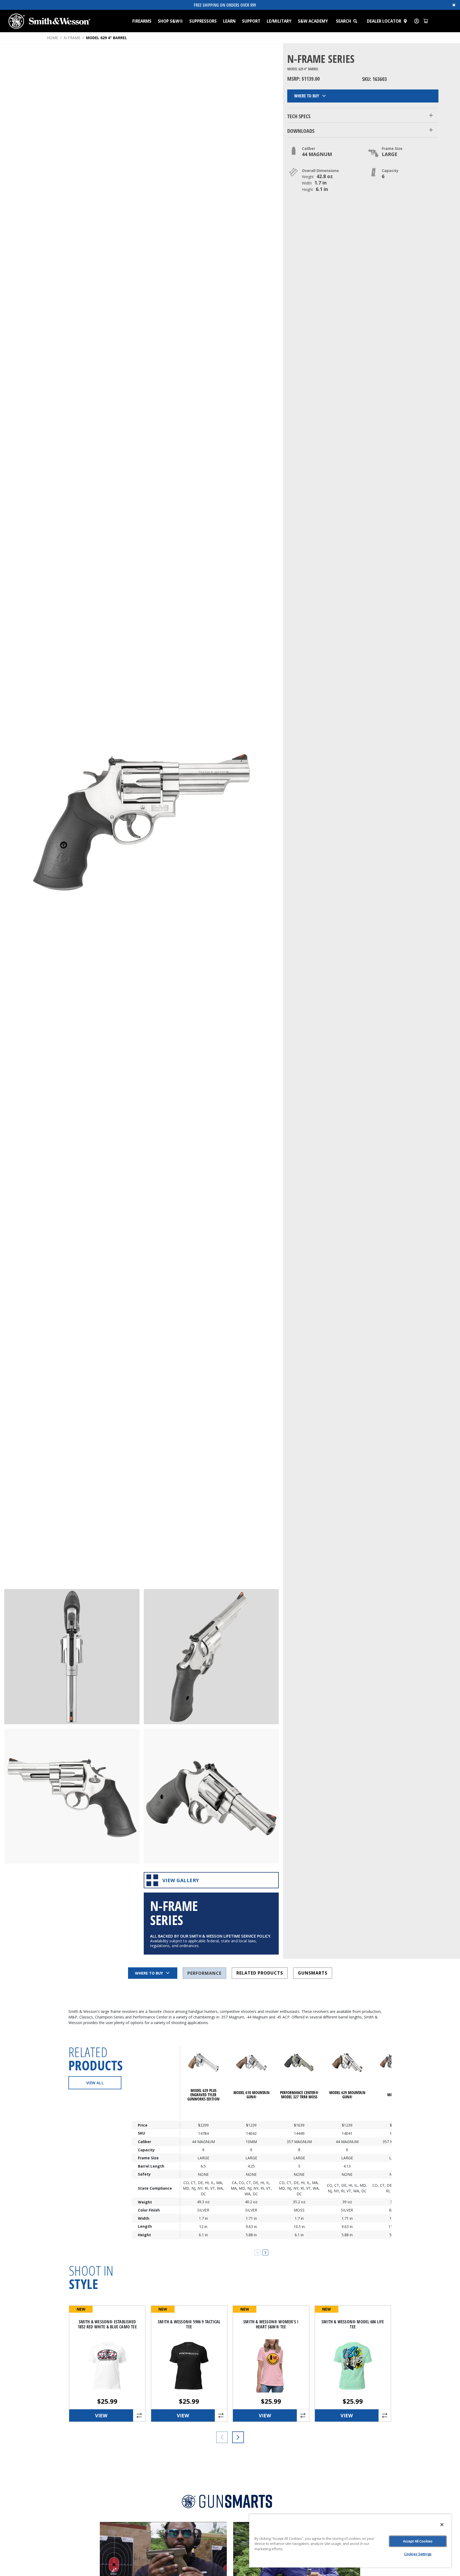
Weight (145, 2202)
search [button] (344, 21)
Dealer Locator (384, 21)
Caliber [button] (309, 148)
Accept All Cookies (418, 2541)
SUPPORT (251, 21)
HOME (52, 38)
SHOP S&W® (170, 21)
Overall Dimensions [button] (320, 171)
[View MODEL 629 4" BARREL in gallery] (72, 1657)
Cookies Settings (418, 2554)
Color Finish (149, 2210)
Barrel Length (151, 2166)
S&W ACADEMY (313, 21)
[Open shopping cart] (426, 21)
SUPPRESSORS (203, 21)
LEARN (229, 21)
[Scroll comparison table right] (265, 2253)
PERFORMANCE (204, 1973)
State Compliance (155, 2188)
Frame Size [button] (392, 148)
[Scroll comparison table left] (257, 2253)
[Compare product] (139, 2415)
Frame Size (148, 2158)
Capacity (146, 2150)
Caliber (145, 2142)
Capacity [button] (390, 171)
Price (143, 2125)
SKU (141, 2133)
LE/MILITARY (279, 21)
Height (144, 2235)
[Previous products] (222, 2437)
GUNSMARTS (313, 1973)
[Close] (442, 2525)
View (101, 2415)
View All (95, 2083)
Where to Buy (307, 96)
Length (145, 2227)
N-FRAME (72, 38)
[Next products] (238, 2437)
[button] (358, 21)
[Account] (417, 21)
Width (144, 2218)
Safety (144, 2174)
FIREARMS (142, 21)
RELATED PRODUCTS (260, 1973)
